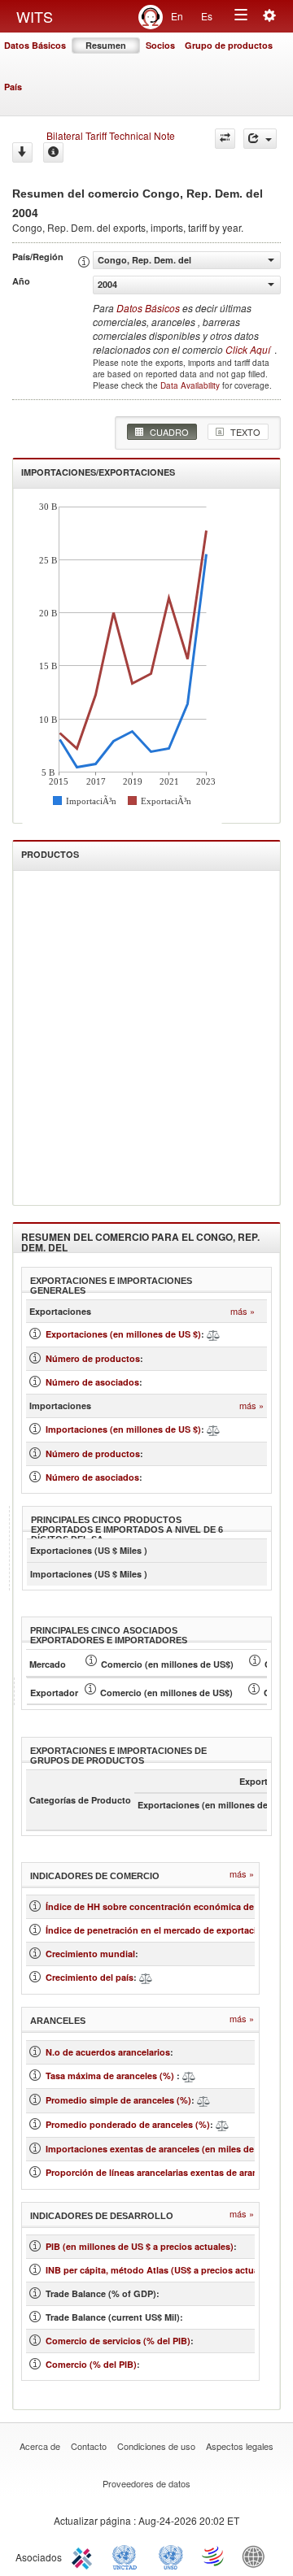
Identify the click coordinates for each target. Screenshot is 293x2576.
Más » (243, 1311)
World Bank (257, 2556)
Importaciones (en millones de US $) (123, 1429)
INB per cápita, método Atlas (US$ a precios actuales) (160, 2270)
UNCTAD (128, 2556)
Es (207, 16)
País (13, 87)
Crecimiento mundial (90, 1954)
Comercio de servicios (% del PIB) (118, 2341)
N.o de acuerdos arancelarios (108, 2052)
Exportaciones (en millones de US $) (123, 1334)
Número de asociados (92, 1382)
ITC (85, 2556)
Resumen (106, 45)
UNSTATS (171, 2556)
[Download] (22, 152)
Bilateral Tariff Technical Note (111, 135)
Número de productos (93, 1358)
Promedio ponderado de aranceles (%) (128, 2124)
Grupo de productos (229, 45)
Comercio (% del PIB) (91, 2364)
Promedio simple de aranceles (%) (118, 2100)
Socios (160, 45)
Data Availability (191, 385)
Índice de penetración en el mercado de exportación (157, 1930)
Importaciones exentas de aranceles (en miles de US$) (161, 2149)
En (177, 16)
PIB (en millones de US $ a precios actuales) (140, 2246)
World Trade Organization (214, 2556)
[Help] (53, 152)
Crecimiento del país (90, 1977)
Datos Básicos (35, 45)
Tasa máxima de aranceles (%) (111, 2076)
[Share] (260, 139)
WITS (35, 16)
